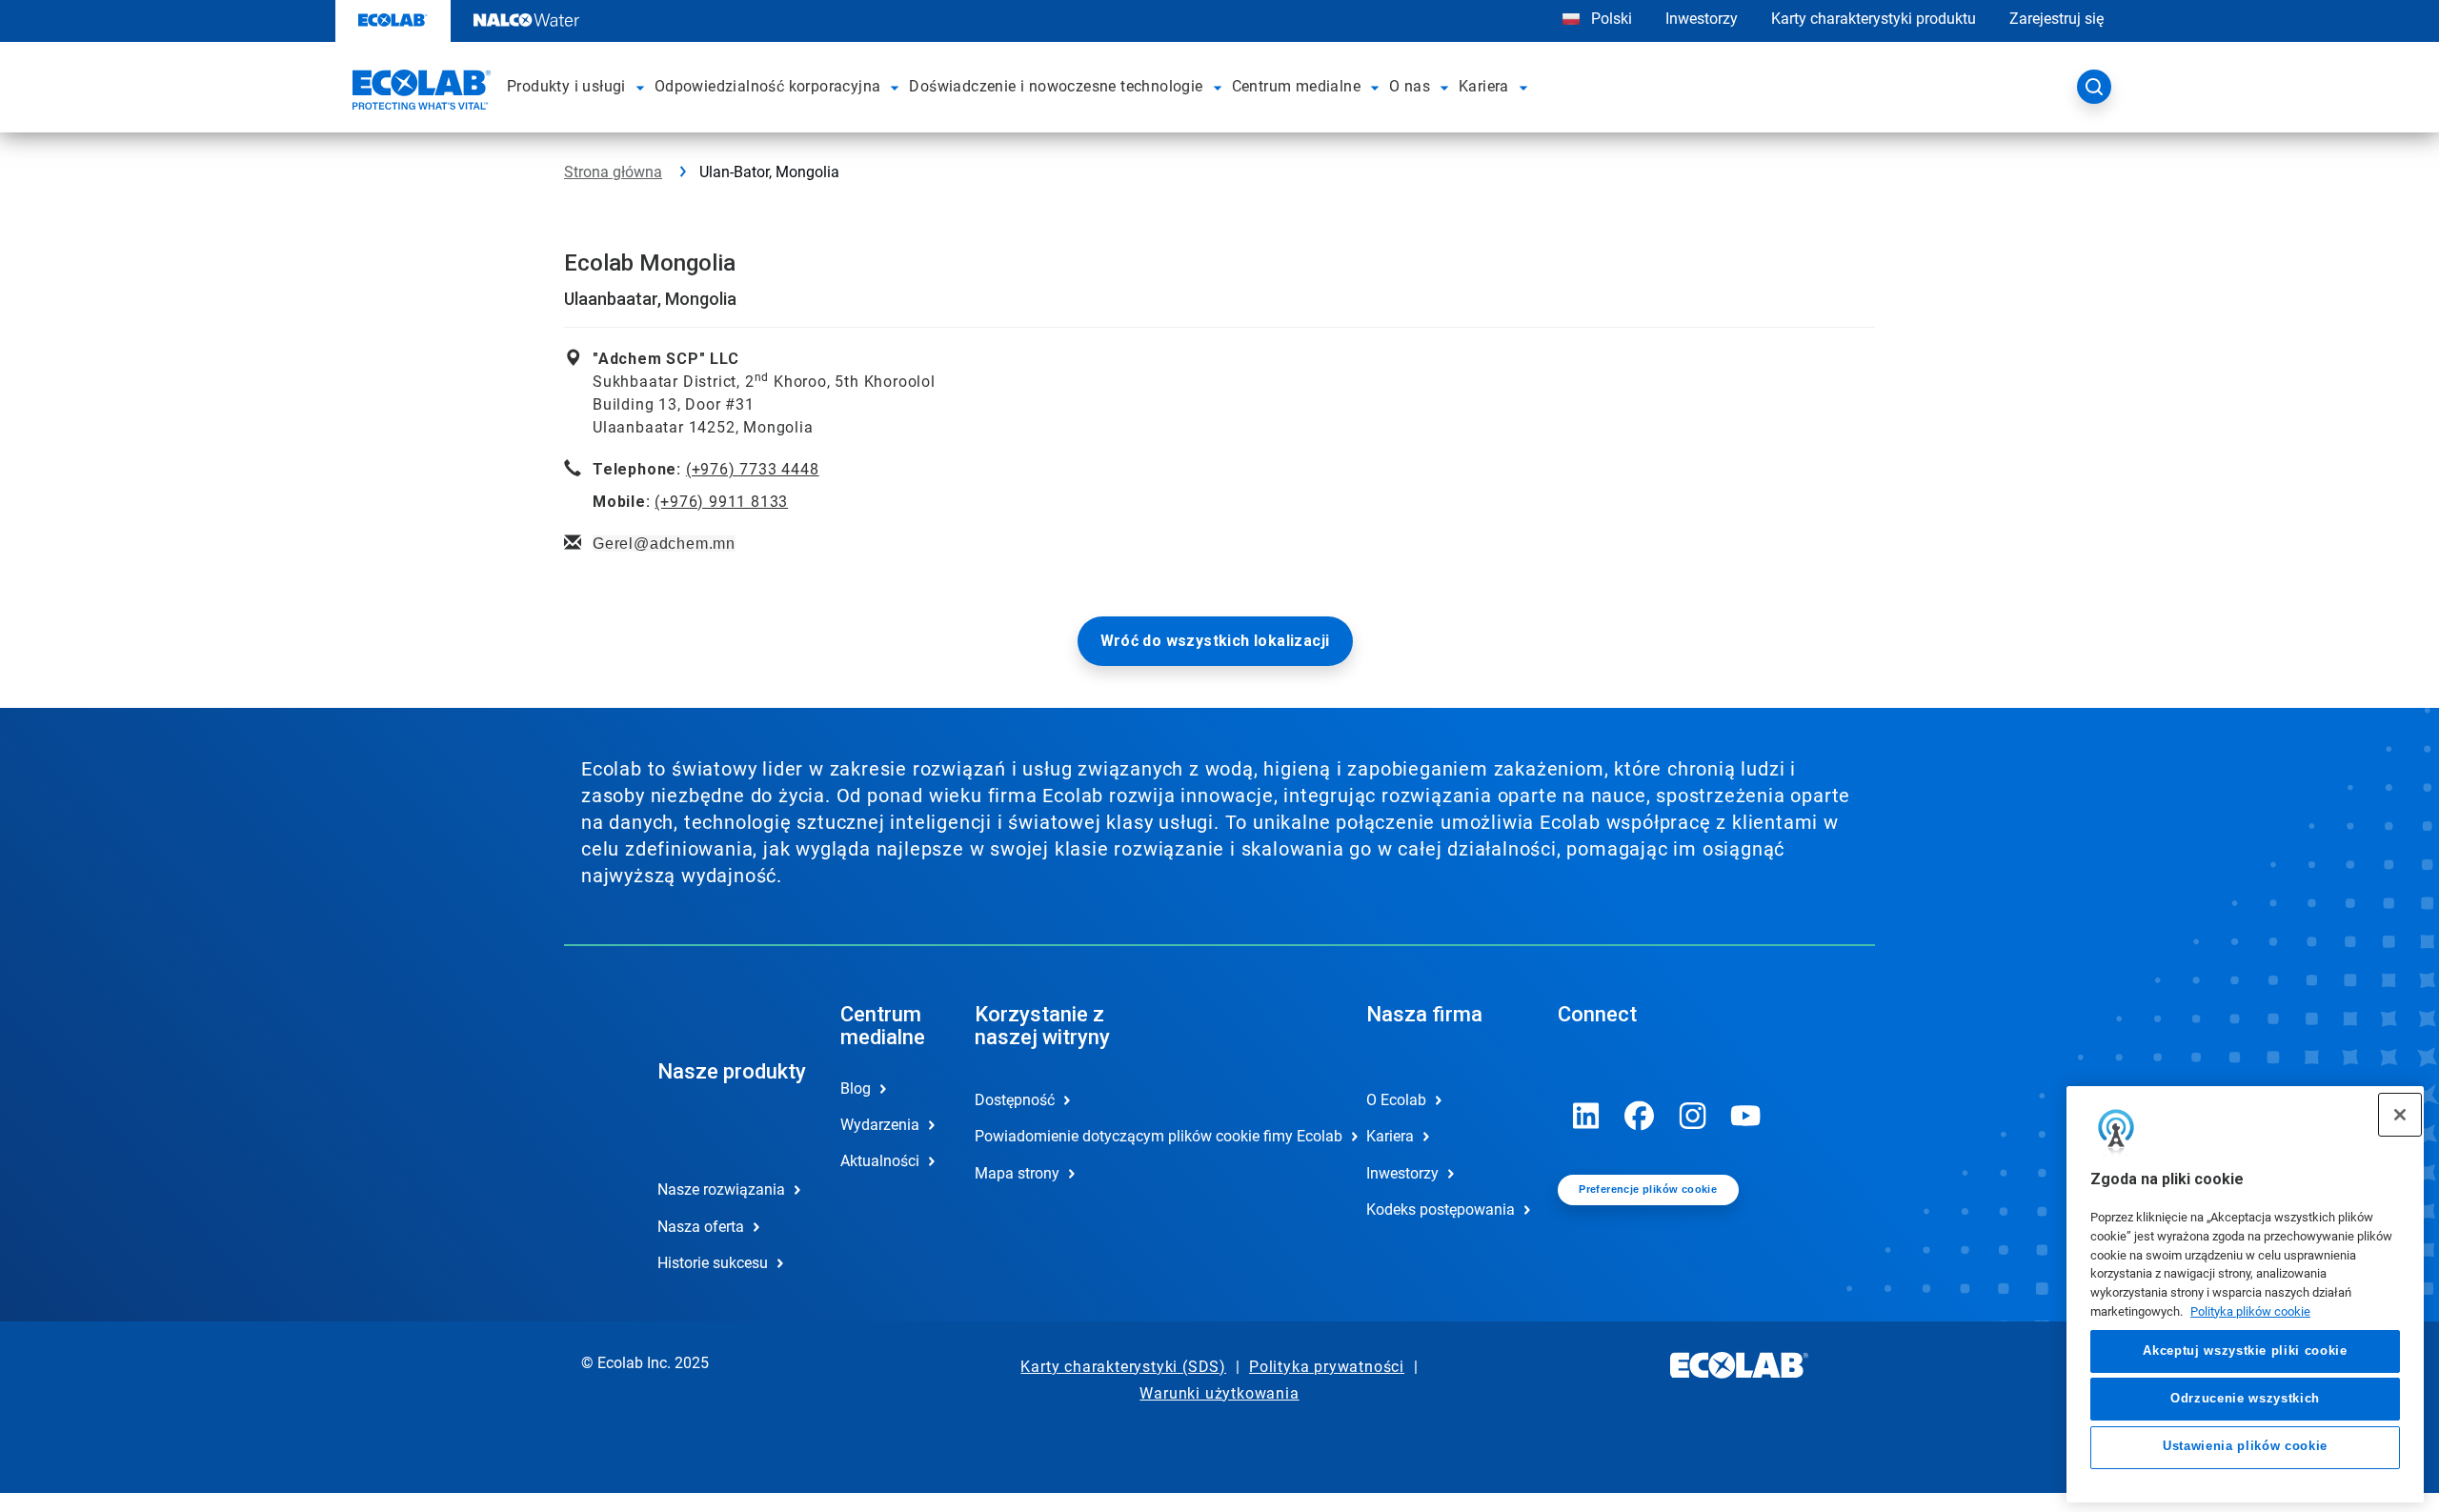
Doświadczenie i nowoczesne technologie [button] (1056, 86)
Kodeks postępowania (1441, 1210)
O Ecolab (1396, 1100)
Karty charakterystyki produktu (1874, 19)
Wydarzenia (880, 1125)
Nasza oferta (701, 1227)
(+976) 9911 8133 (721, 502)
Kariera (1390, 1136)
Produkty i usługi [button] (566, 86)
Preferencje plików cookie (1648, 1189)
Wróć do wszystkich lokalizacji (1215, 641)
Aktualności (880, 1161)
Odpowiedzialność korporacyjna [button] (768, 86)
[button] (641, 87)
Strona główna (613, 172)
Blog (856, 1089)
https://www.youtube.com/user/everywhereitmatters (1746, 1116)
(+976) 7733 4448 (753, 469)
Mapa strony (1017, 1173)
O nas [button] (1410, 86)
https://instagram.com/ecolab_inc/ (1693, 1116)
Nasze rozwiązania (721, 1189)
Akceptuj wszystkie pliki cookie (2245, 1351)
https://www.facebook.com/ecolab (1640, 1116)
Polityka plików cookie (2250, 1310)
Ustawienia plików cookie (2245, 1447)
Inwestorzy (1702, 19)
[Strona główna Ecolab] (419, 92)
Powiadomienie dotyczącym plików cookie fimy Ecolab (1050, 1136)
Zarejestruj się (2056, 19)
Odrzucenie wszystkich (2245, 1398)
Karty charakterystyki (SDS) (1123, 1367)
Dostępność (1015, 1100)
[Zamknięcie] (2400, 1115)
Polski (1612, 19)
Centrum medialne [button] (1296, 86)
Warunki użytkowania (1219, 1393)
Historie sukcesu (713, 1263)
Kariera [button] (1484, 86)
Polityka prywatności (1327, 1367)
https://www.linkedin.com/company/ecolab (1586, 1116)
